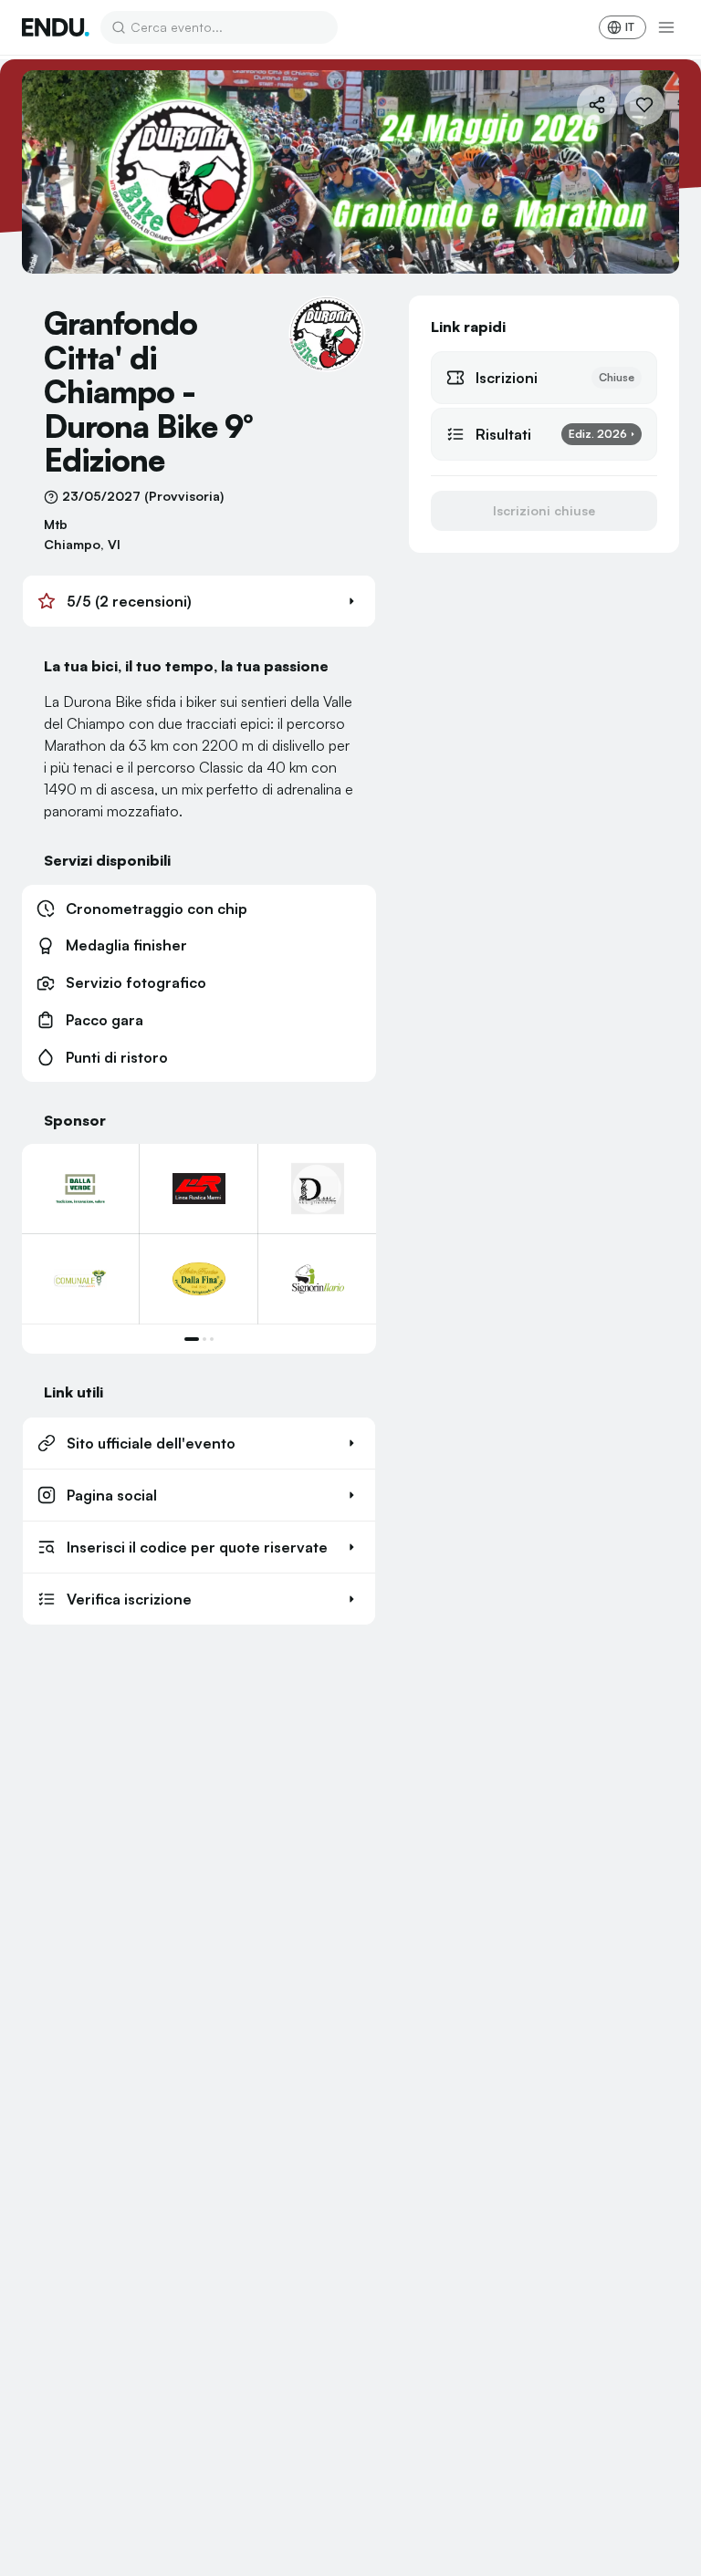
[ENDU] (56, 27)
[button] (199, 601)
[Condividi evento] (597, 105)
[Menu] (666, 27)
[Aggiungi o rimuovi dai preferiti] (644, 105)
